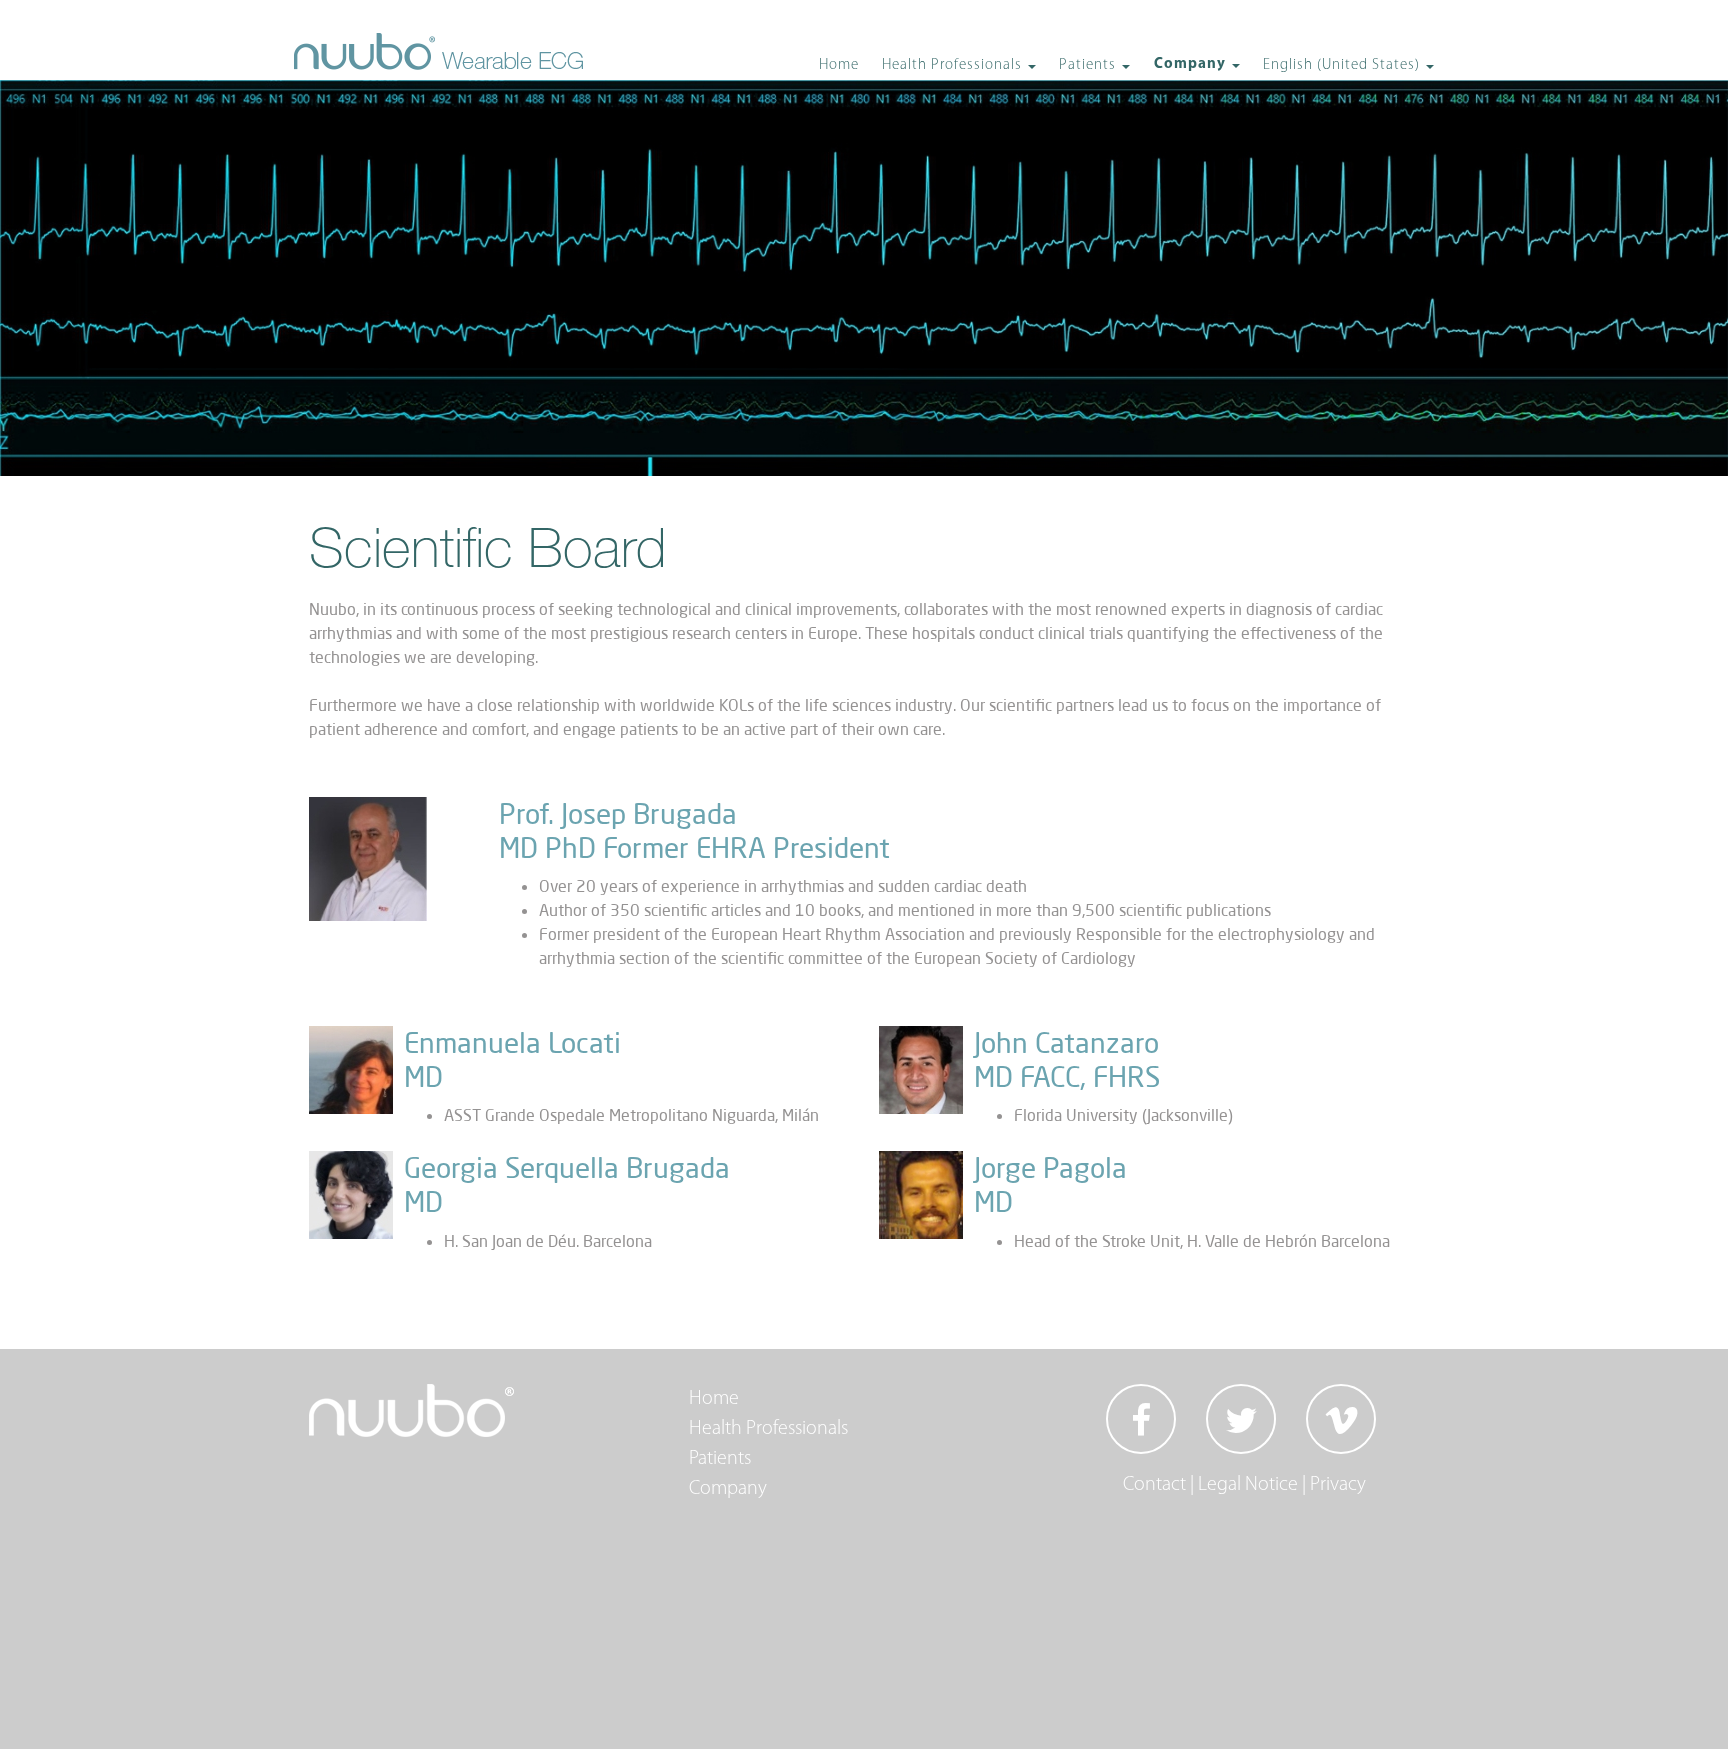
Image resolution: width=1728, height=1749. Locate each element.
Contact (1154, 1485)
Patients (720, 1459)
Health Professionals (768, 1429)
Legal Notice (1248, 1485)
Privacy (1338, 1485)
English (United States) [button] (1343, 65)
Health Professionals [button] (954, 65)
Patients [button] (1089, 65)
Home (839, 65)
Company (728, 1489)
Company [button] (1192, 64)
